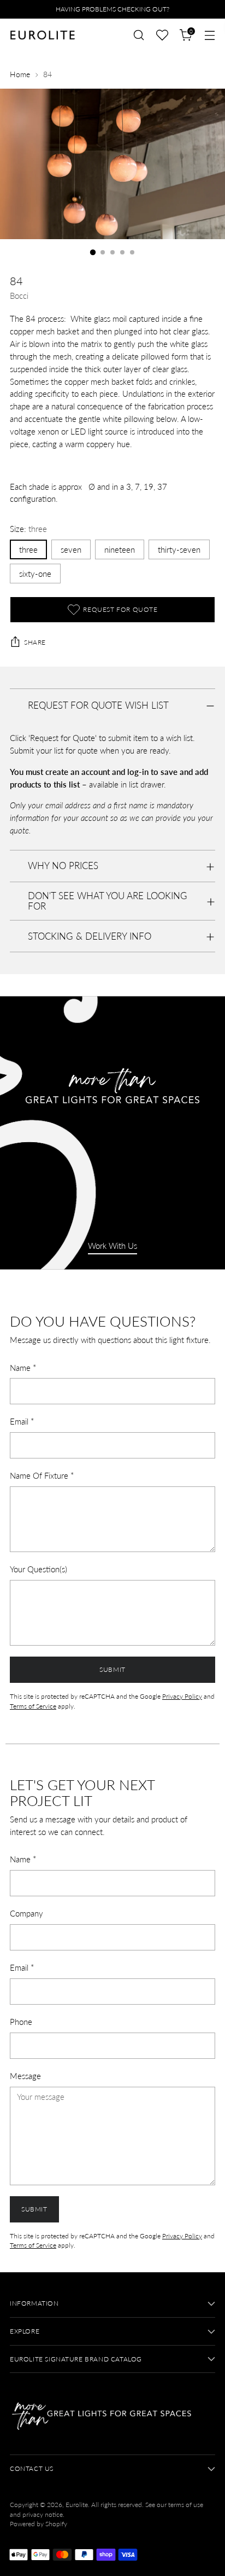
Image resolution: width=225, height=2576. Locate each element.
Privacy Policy (182, 1696)
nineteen (120, 549)
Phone (21, 2022)
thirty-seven (179, 549)
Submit (112, 1669)
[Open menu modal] (209, 35)
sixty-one (35, 574)
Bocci (19, 296)
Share (35, 642)
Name (23, 1368)
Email (22, 1421)
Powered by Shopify (39, 2524)
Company (26, 1913)
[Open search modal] (138, 35)
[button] (162, 35)
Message (25, 2076)
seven (71, 549)
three (28, 549)
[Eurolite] (43, 35)
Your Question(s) (39, 1569)
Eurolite (77, 2505)
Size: (28, 529)
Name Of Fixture (42, 1475)
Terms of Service (33, 1706)
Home (20, 74)
